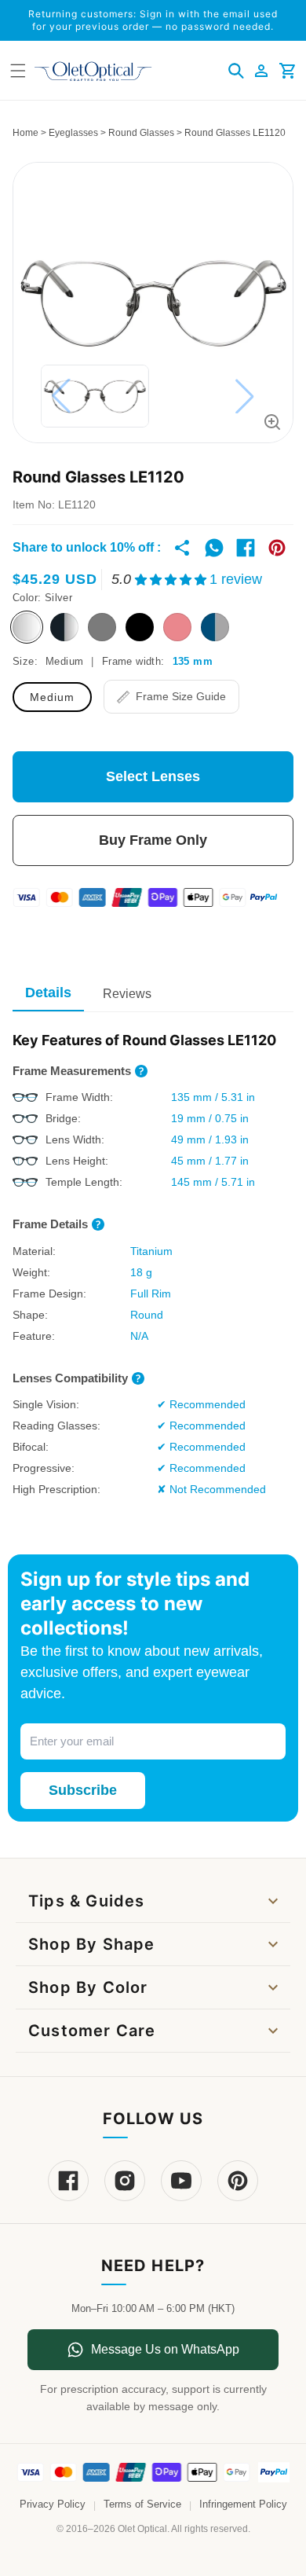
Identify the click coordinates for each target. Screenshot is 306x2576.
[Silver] (27, 627)
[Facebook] (68, 2181)
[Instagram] (125, 2181)
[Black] (140, 627)
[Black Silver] (64, 627)
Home (25, 133)
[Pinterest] (238, 2181)
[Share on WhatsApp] (214, 548)
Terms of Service (142, 2504)
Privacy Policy (53, 2504)
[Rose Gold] (177, 627)
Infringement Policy (243, 2504)
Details (48, 993)
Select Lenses (153, 776)
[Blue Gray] (215, 627)
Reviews (127, 994)
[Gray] (102, 627)
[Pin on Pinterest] (277, 548)
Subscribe (83, 1790)
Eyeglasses (73, 133)
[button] (236, 71)
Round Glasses (141, 133)
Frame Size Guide (181, 696)
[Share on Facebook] (246, 548)
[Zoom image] (272, 422)
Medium (52, 697)
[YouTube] (181, 2181)
